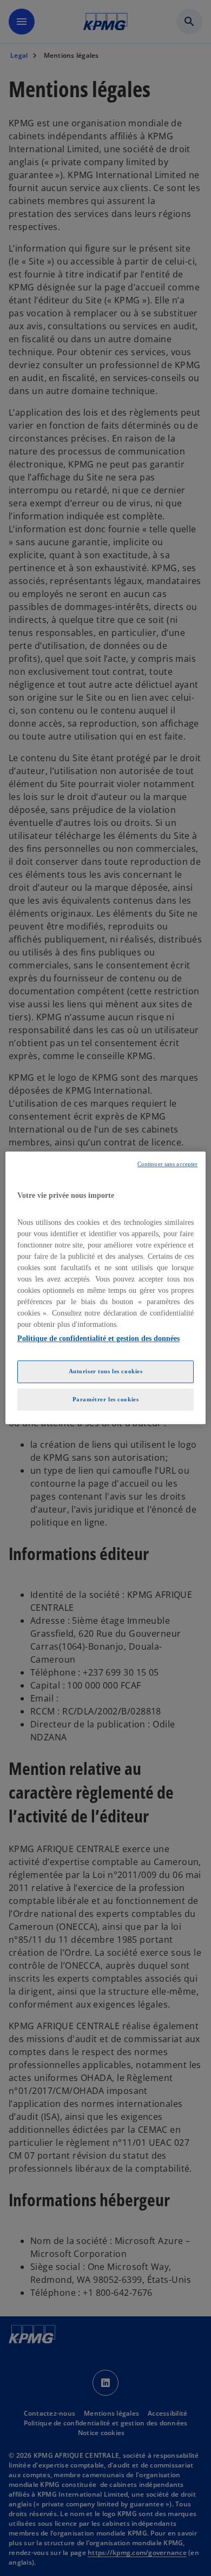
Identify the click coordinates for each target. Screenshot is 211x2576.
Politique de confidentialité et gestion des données (98, 1338)
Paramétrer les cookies (106, 1399)
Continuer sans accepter (167, 1164)
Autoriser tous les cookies (106, 1371)
